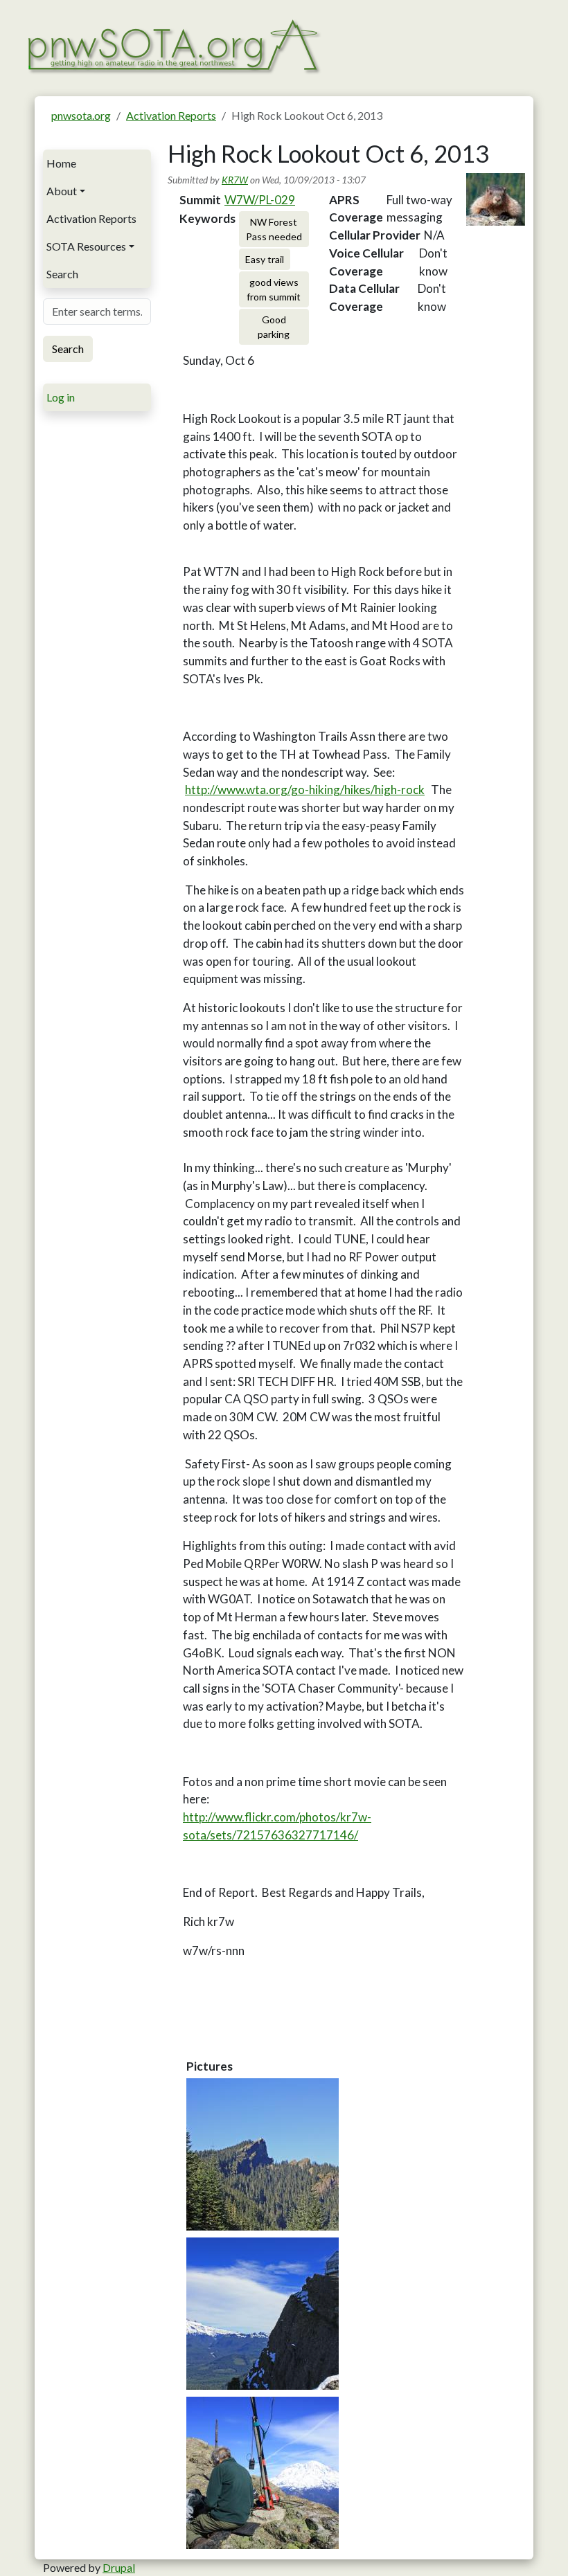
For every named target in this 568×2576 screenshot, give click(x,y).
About (62, 191)
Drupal (119, 2567)
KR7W (235, 180)
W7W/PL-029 (260, 200)
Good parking (274, 327)
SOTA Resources (86, 246)
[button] (263, 2154)
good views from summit (274, 289)
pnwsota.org (81, 115)
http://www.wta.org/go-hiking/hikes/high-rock (305, 790)
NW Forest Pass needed (274, 229)
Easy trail (265, 259)
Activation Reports (171, 115)
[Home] (173, 45)
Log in (61, 397)
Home (61, 163)
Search (62, 274)
